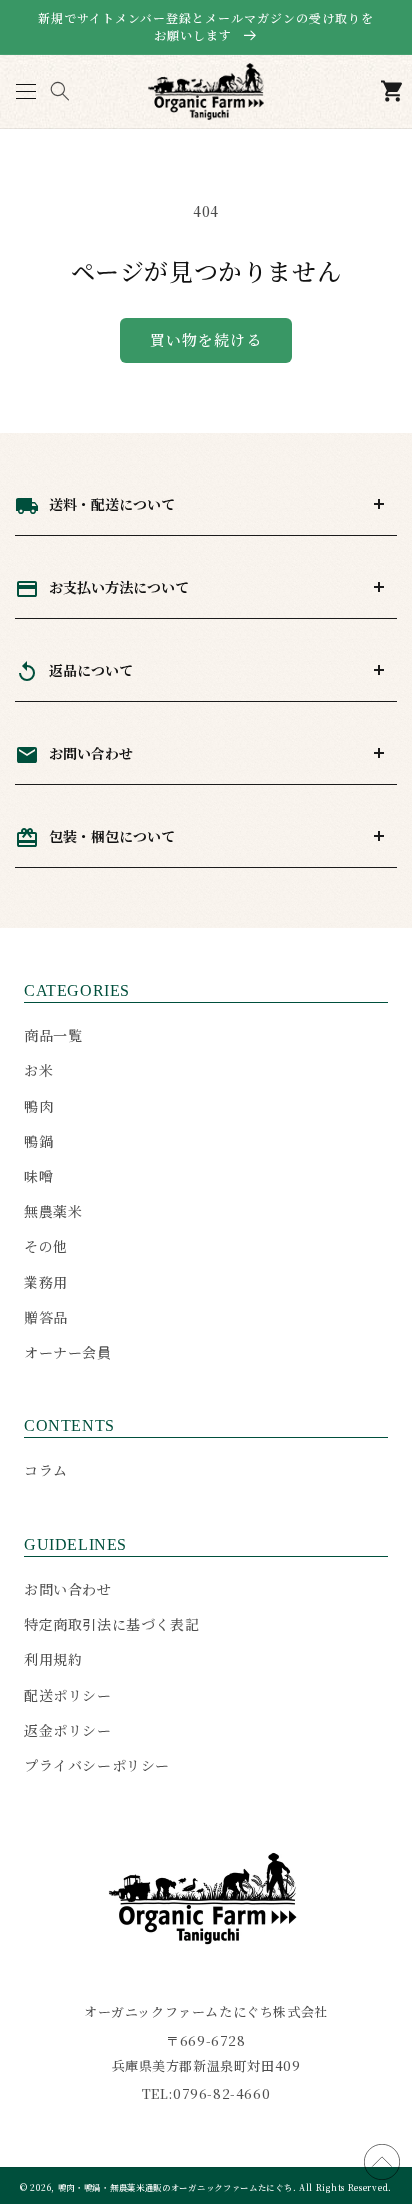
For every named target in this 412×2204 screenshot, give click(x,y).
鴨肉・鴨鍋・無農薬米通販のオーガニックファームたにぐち (175, 2187)
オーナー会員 (68, 1352)
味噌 (38, 1176)
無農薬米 (53, 1211)
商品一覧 (53, 1035)
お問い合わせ (68, 1589)
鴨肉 (38, 1106)
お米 (38, 1070)
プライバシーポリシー (97, 1765)
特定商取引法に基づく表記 (111, 1624)
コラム (46, 1470)
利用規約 (53, 1659)
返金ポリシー (68, 1730)
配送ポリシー (68, 1695)
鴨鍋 (38, 1141)
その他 (46, 1246)
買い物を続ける (206, 339)
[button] (25, 91)
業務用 (46, 1282)
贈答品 (46, 1317)
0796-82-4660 (221, 2093)
